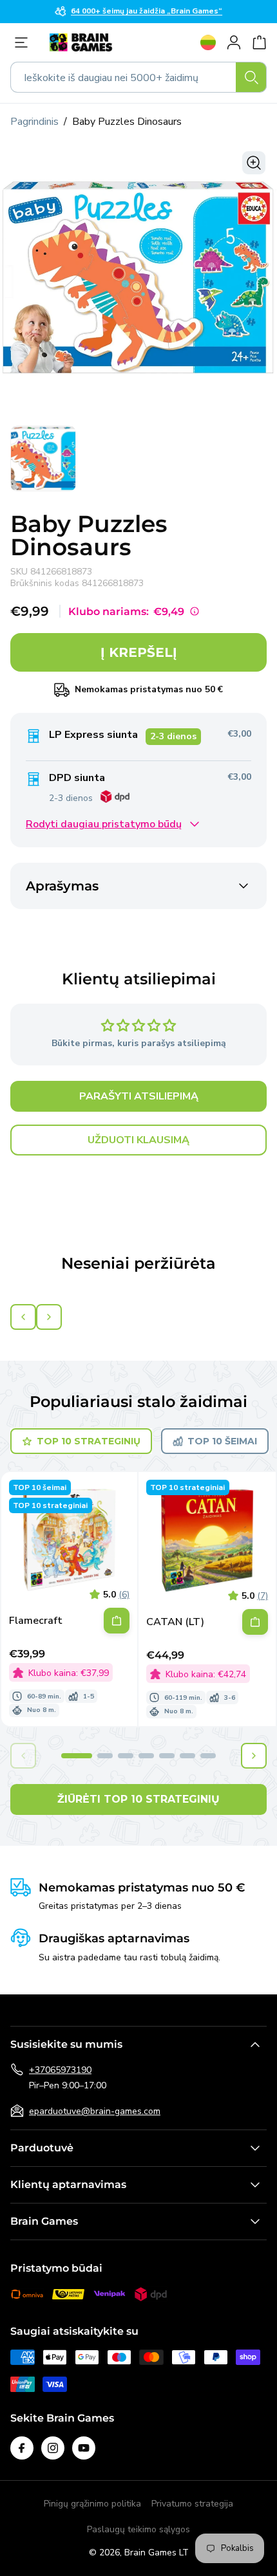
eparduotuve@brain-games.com (95, 2111)
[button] (77, 1756)
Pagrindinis (34, 122)
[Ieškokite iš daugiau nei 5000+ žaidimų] (251, 77)
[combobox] (138, 77)
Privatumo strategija (192, 2504)
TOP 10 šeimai (222, 1441)
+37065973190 (60, 2070)
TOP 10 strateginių (89, 1441)
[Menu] (24, 42)
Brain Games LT (157, 2553)
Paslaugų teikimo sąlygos (138, 2529)
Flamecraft (36, 1621)
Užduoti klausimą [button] (138, 1140)
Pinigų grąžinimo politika (92, 2504)
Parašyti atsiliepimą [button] (139, 1096)
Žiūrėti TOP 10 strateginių (138, 1799)
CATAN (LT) (175, 1622)
